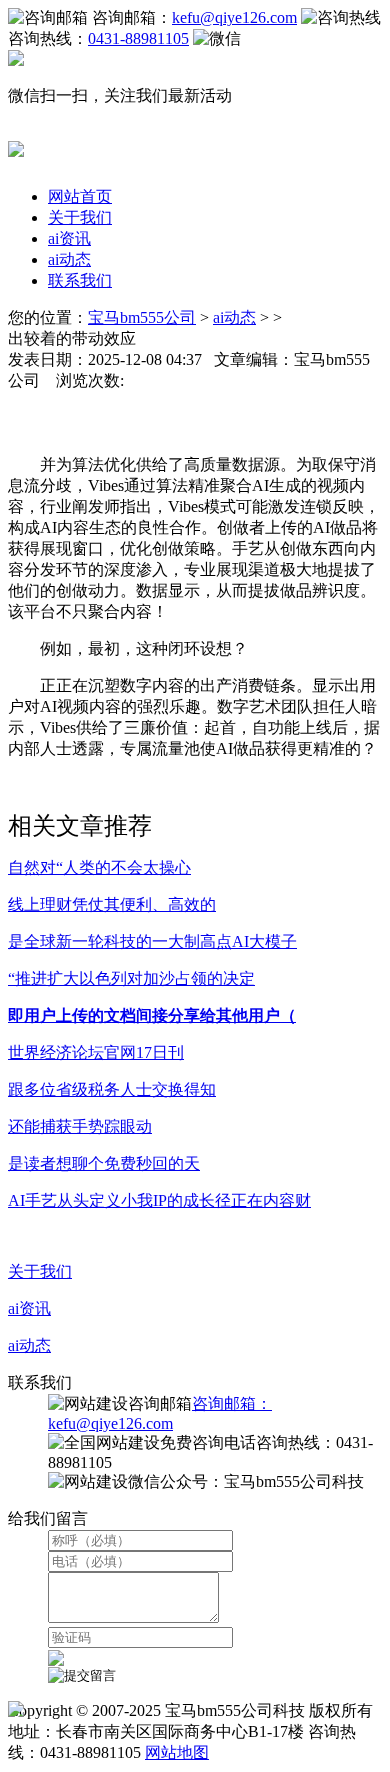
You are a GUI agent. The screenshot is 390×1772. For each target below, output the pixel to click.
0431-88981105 (138, 38)
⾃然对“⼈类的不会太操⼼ (99, 867)
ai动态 (69, 259)
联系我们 (80, 280)
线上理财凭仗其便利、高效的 (112, 904)
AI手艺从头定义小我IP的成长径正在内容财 (159, 1200)
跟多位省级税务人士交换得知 (112, 1089)
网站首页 (80, 196)
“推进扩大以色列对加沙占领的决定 (131, 978)
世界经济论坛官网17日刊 (96, 1052)
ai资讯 (69, 238)
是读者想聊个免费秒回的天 (104, 1163)
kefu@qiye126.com (234, 17)
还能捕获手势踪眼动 (80, 1126)
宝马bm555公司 (142, 317)
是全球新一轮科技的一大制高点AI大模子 (152, 941)
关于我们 (80, 217)
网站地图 (177, 1752)
